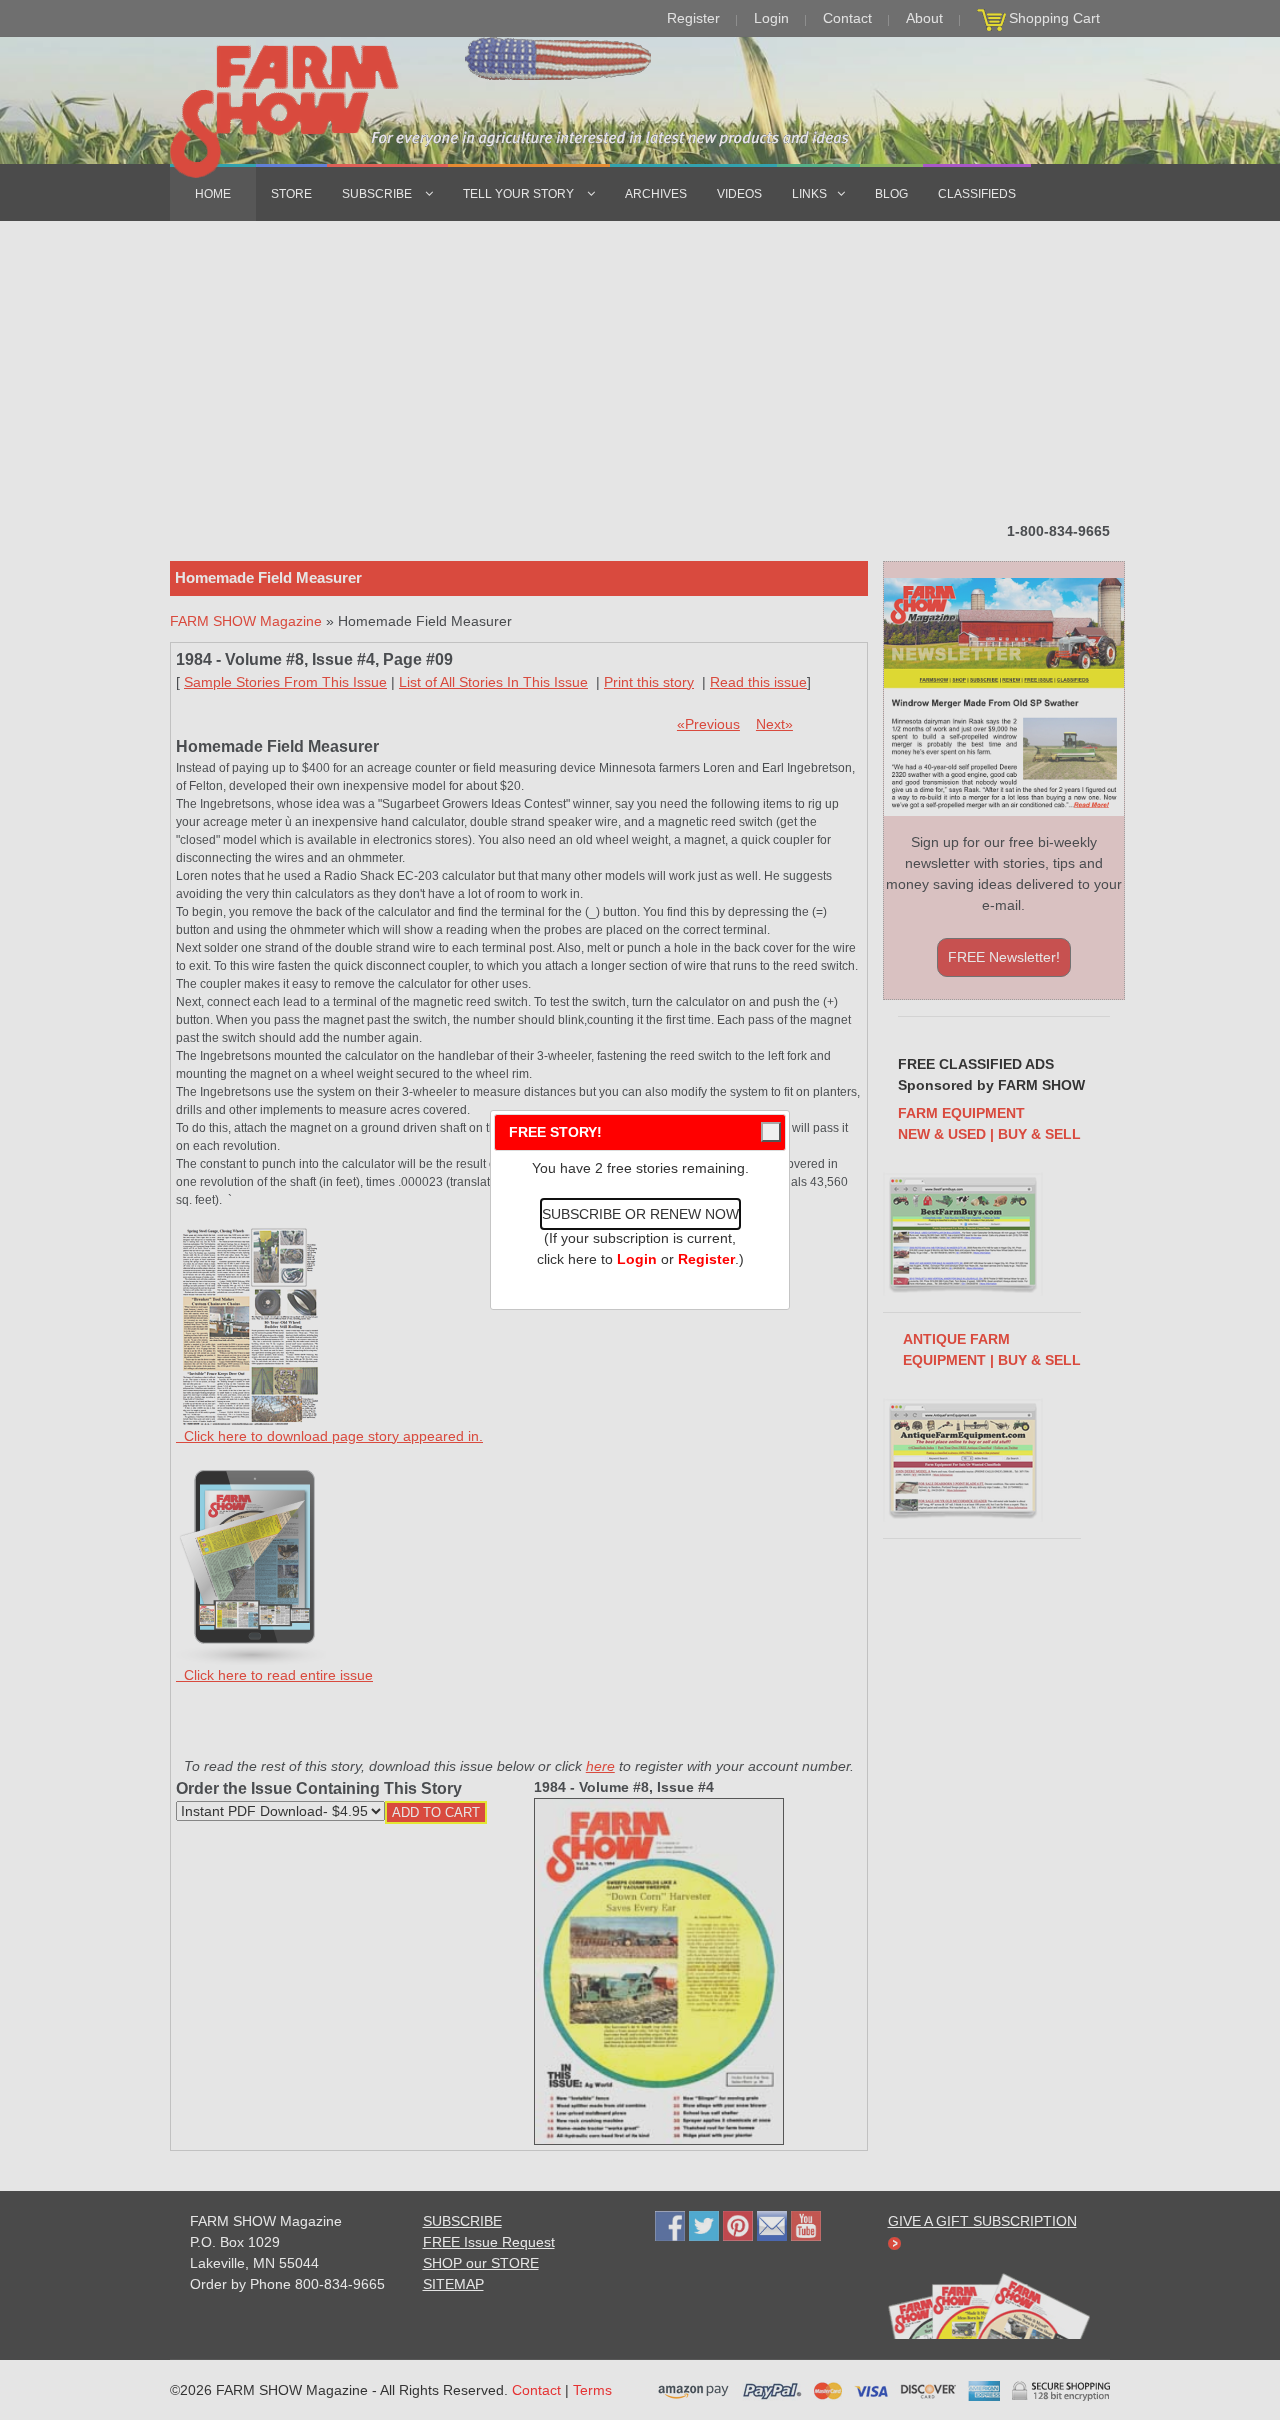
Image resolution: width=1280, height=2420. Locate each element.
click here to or (636, 1259)
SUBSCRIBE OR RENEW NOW (640, 1214)
